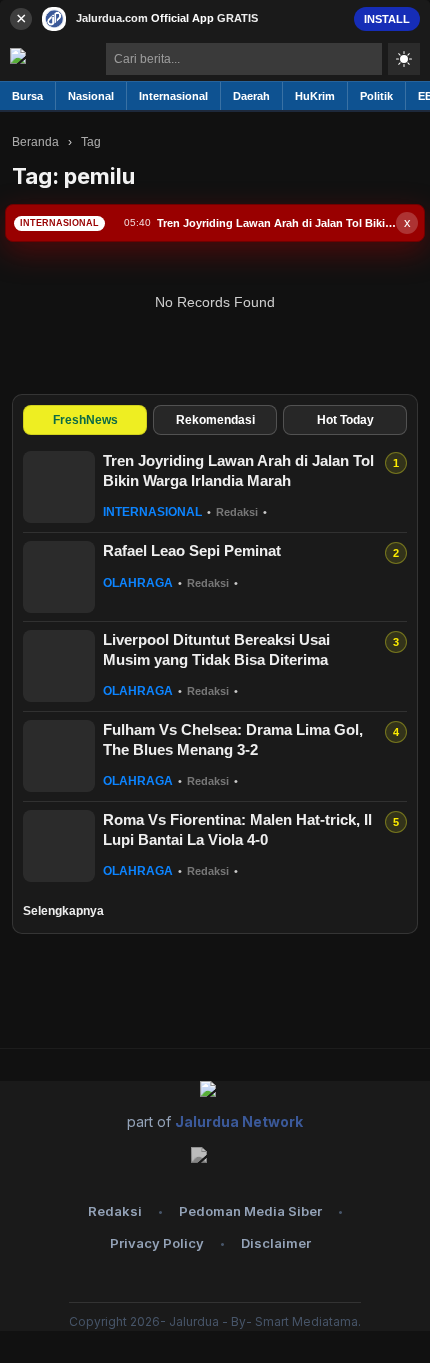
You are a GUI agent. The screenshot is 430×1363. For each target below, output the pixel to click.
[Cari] (367, 59)
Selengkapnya (63, 911)
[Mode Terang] (404, 59)
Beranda (35, 142)
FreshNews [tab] (85, 420)
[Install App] (215, 18)
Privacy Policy (157, 1243)
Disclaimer (276, 1243)
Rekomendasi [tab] (215, 420)
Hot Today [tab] (345, 420)
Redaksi (115, 1211)
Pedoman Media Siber (250, 1211)
